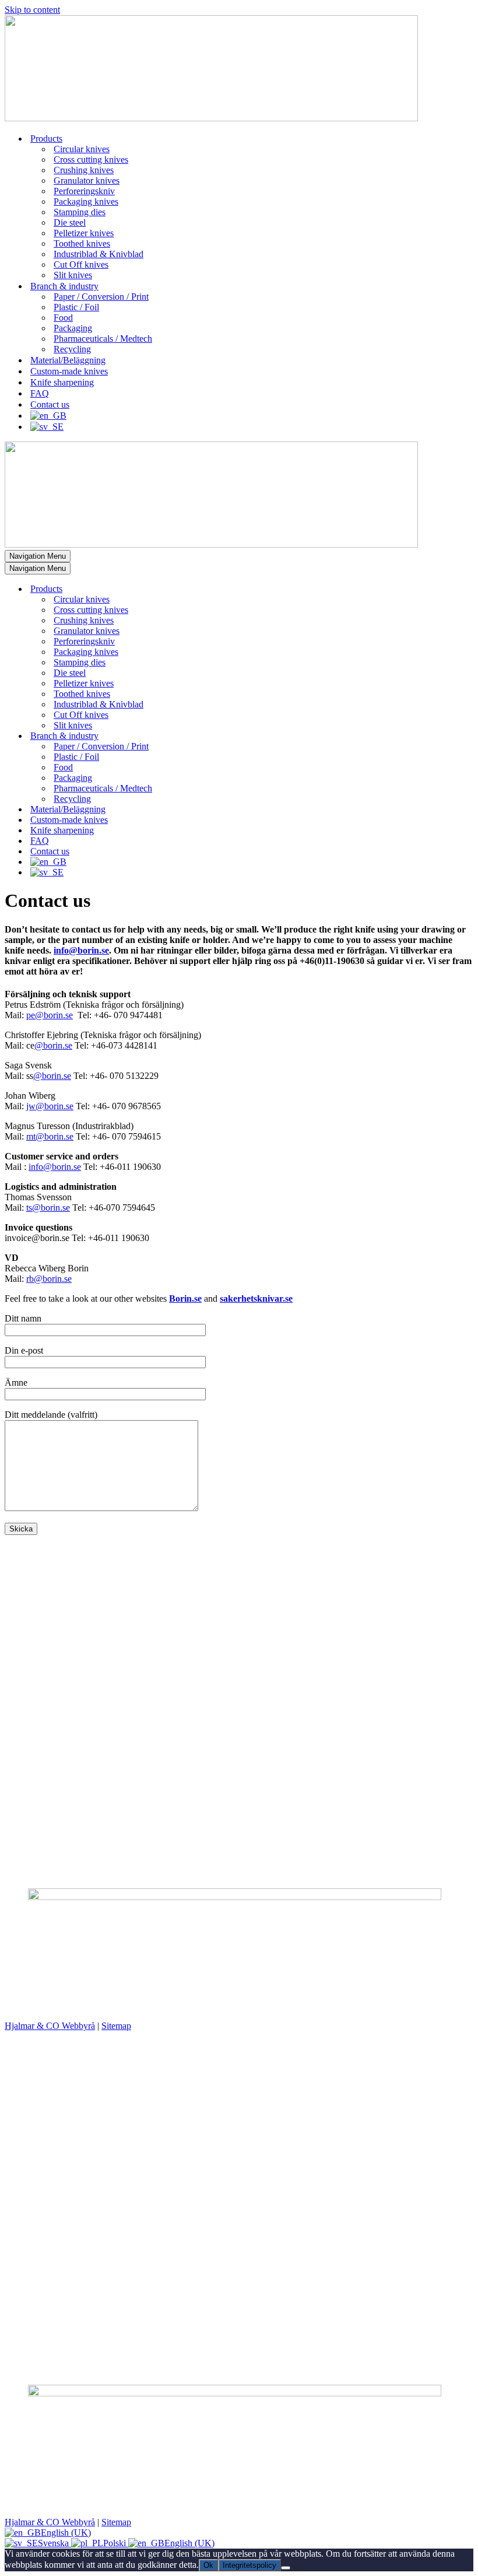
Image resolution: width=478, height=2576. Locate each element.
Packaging (73, 328)
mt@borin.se (50, 1136)
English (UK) (66, 2533)
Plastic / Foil (76, 307)
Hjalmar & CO (89, 2008)
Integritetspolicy (249, 2565)
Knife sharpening (62, 382)
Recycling (72, 349)
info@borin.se (81, 950)
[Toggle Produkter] (209, 589)
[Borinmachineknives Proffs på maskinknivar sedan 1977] (211, 118)
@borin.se (53, 1045)
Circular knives (82, 149)
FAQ (40, 393)
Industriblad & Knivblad (99, 254)
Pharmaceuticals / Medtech (103, 339)
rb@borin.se (49, 1279)
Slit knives (73, 275)
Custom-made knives (69, 371)
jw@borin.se (50, 1106)
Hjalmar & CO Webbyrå (50, 2026)
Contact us (50, 404)
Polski (116, 2543)
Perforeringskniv (84, 191)
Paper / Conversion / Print (101, 297)
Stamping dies (80, 212)
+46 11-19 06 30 (35, 1590)
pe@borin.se (50, 1015)
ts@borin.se (48, 1208)
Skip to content (32, 10)
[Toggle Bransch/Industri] (209, 736)
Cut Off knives (81, 264)
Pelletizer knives (84, 233)
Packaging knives (86, 201)
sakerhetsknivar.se (256, 1298)
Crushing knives (84, 170)
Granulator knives (87, 181)
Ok (208, 2565)
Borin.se (185, 1298)
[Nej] (286, 2568)
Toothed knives (82, 243)
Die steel (70, 222)
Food (63, 318)
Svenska (55, 2543)
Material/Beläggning (68, 360)
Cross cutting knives (91, 160)
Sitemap (116, 2026)
